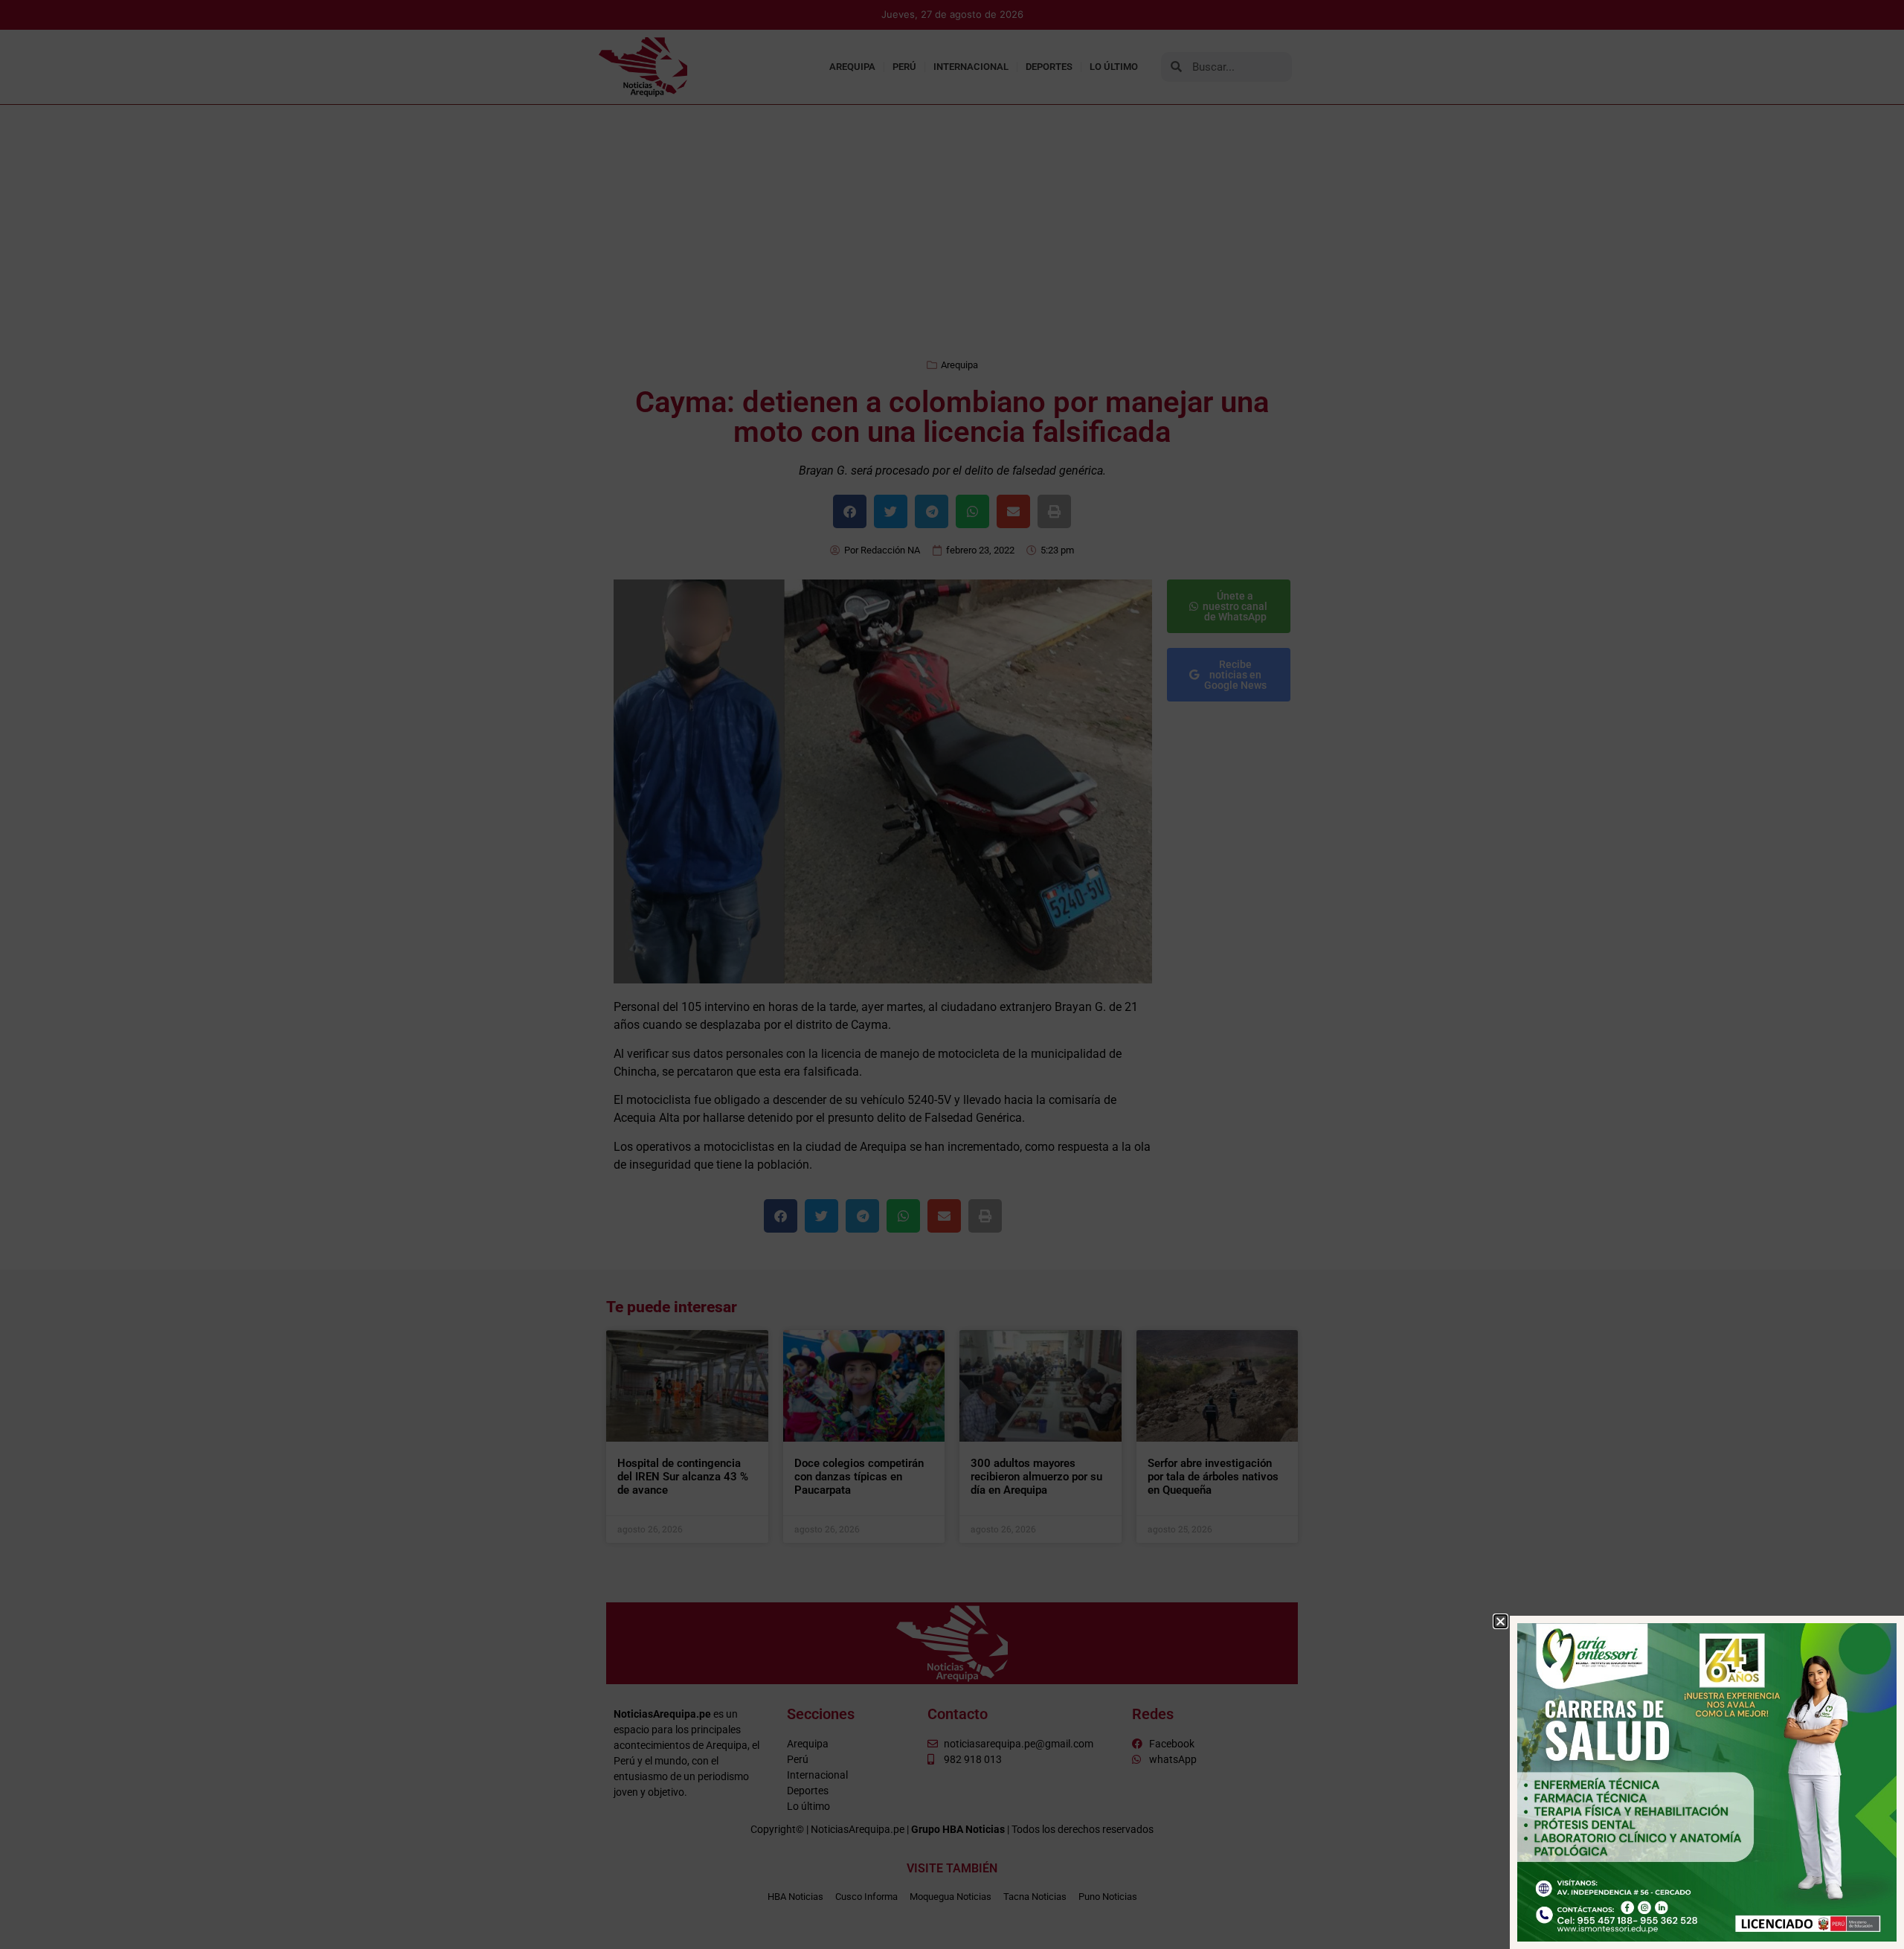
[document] (952, 974)
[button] (1501, 1621)
